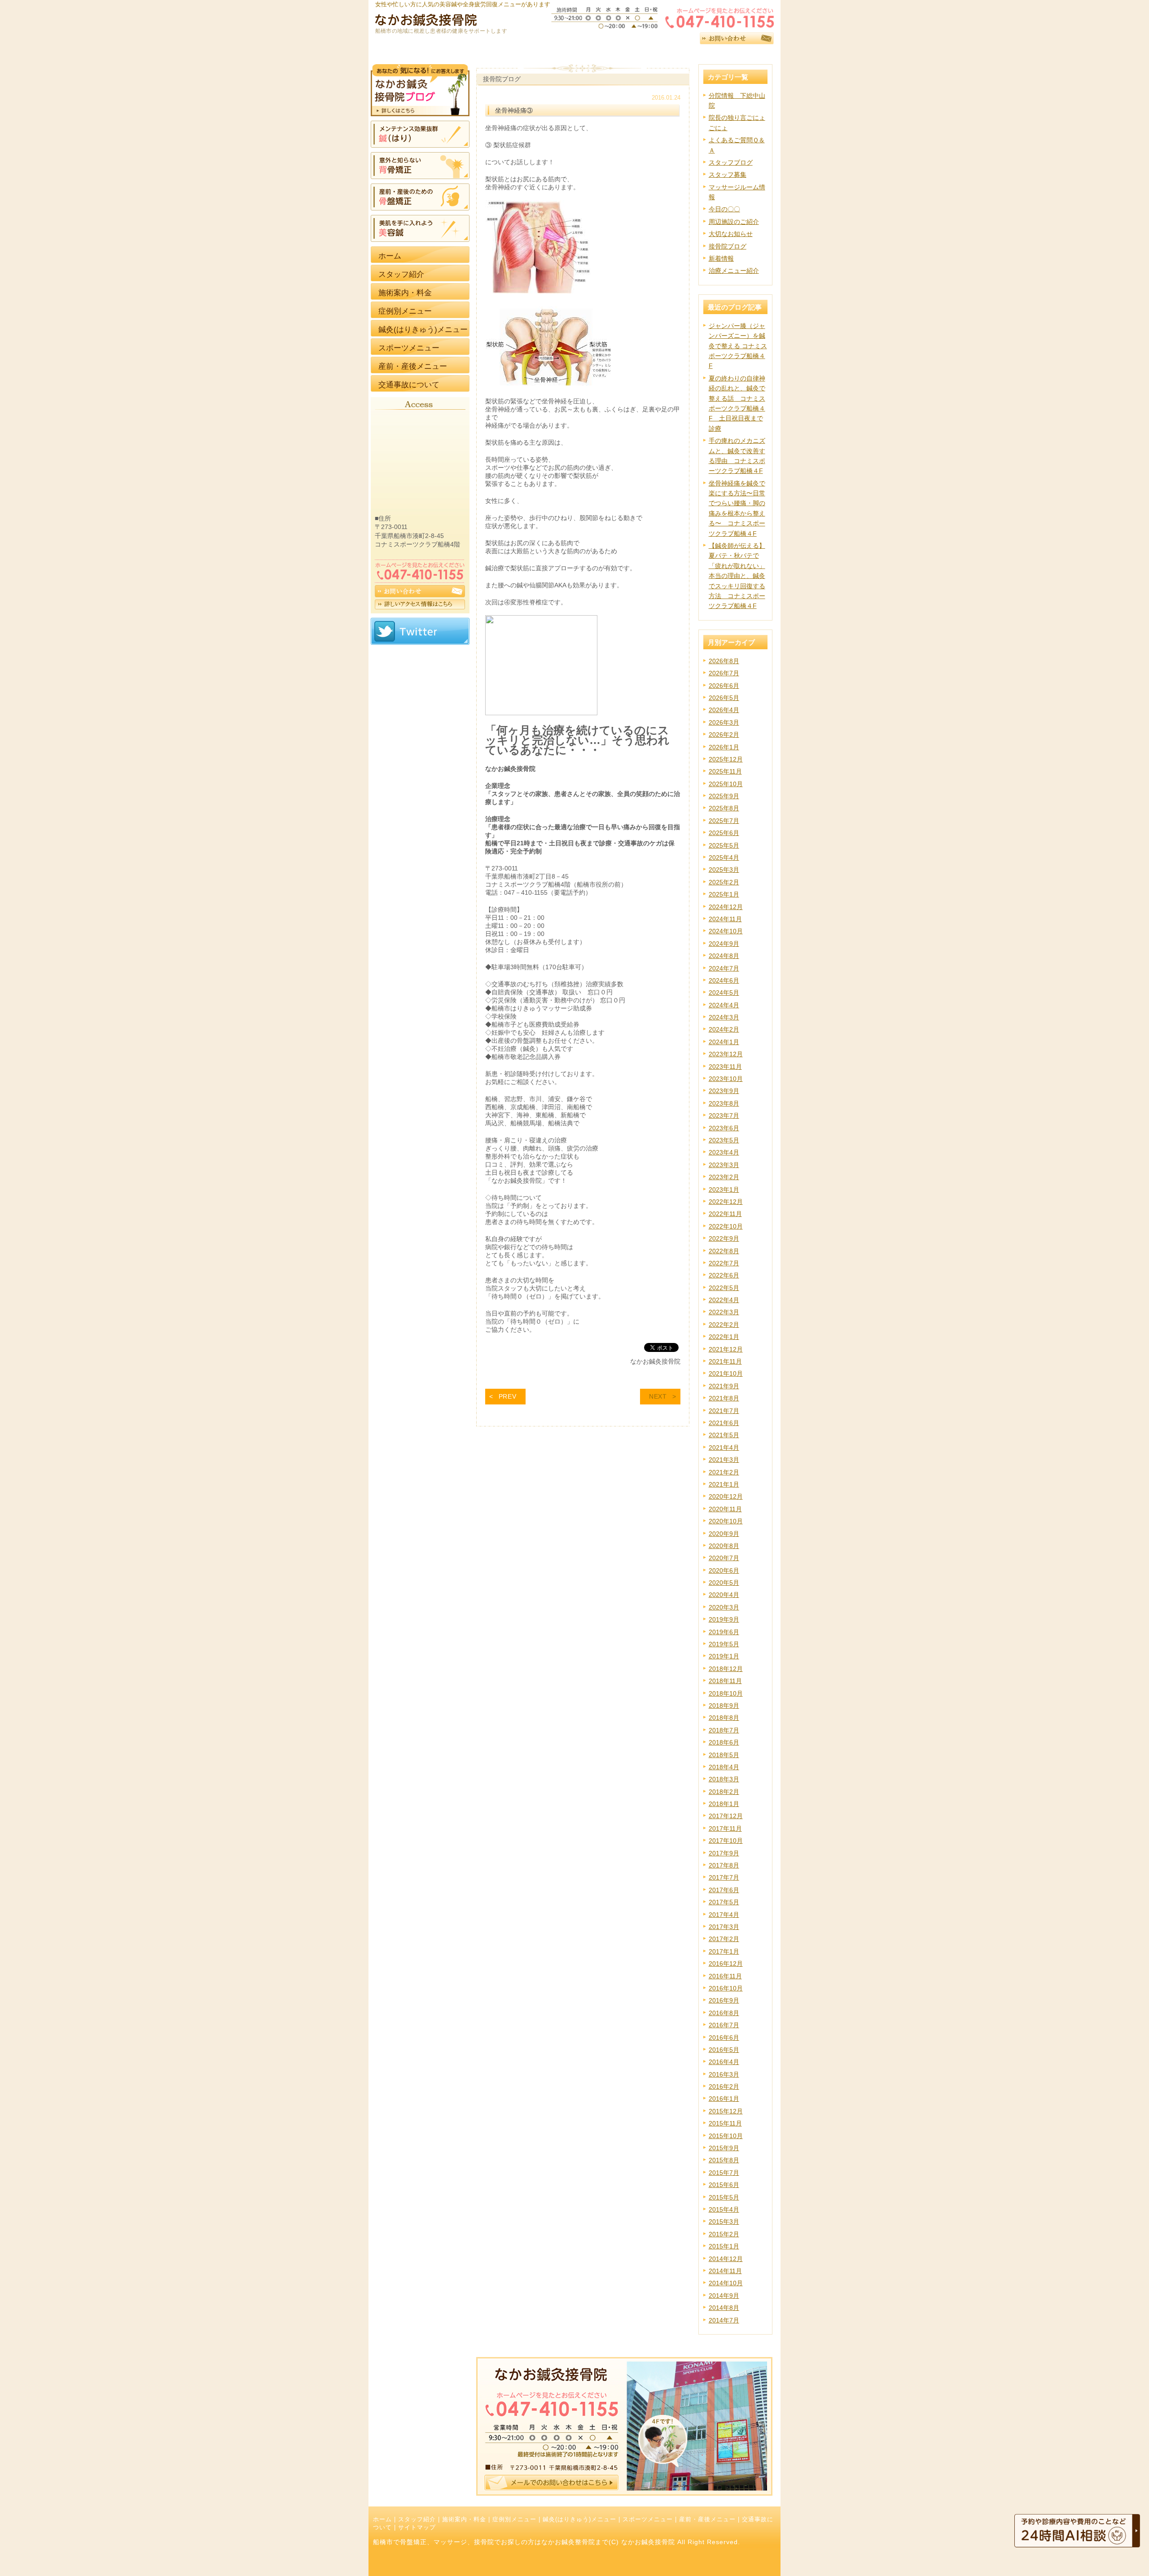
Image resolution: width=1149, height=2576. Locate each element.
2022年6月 (724, 1275)
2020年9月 (724, 1534)
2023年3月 (724, 1165)
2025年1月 (724, 894)
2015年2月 (724, 2234)
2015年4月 (724, 2209)
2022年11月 (725, 1214)
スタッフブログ (731, 162)
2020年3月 (724, 1607)
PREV (508, 1396)
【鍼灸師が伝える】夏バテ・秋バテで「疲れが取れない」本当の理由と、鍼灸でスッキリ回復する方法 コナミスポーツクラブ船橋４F (737, 576)
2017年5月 (724, 1902)
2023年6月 (724, 1128)
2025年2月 (724, 882)
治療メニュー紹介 (734, 271)
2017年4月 (724, 1915)
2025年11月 (725, 771)
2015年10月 (726, 2136)
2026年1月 (724, 747)
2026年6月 (724, 686)
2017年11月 (725, 1828)
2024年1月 (724, 1042)
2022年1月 (724, 1337)
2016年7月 (724, 2025)
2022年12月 (726, 1202)
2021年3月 (724, 1460)
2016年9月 (724, 2000)
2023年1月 (724, 1190)
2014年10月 (726, 2283)
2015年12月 (726, 2111)
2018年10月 (726, 1693)
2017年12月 (726, 1816)
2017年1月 (724, 1951)
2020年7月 (724, 1558)
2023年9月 (724, 1091)
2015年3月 (724, 2222)
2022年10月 (726, 1226)
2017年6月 (724, 1890)
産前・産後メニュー (707, 2519)
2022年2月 (724, 1325)
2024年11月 (725, 919)
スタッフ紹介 (417, 2519)
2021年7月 (724, 1411)
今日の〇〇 (724, 209)
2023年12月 (726, 1054)
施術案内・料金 (464, 2519)
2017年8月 (724, 1865)
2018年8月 (724, 1718)
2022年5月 (724, 1288)
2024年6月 (724, 980)
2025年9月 (724, 796)
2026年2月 (724, 735)
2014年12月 (726, 2259)
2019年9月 (724, 1619)
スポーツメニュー (648, 2519)
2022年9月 (724, 1238)
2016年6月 (724, 2038)
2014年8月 (724, 2308)
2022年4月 (724, 1300)
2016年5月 (724, 2050)
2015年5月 (724, 2197)
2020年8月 (724, 1546)
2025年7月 (724, 821)
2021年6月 (724, 1423)
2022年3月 (724, 1312)
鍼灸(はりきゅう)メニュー (579, 2519)
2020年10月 (726, 1521)
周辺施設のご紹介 (734, 222)
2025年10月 (726, 784)
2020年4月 (724, 1595)
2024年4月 (724, 1005)
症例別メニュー (514, 2519)
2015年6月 (724, 2185)
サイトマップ (417, 2528)
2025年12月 (726, 759)
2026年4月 (724, 710)
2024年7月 (724, 968)
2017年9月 (724, 1853)
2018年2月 (724, 1792)
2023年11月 (725, 1067)
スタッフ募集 (728, 175)
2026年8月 (724, 661)
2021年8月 (724, 1398)
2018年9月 (724, 1706)
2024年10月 (726, 931)
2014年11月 (725, 2271)
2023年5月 (724, 1140)
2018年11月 (725, 1681)
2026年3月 (724, 722)
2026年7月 (724, 673)
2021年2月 (724, 1472)
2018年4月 (724, 1767)
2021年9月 (724, 1386)
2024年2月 (724, 1029)
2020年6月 (724, 1570)
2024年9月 (724, 944)
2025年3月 (724, 870)
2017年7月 (724, 1877)
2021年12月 (726, 1349)
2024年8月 (724, 956)
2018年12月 (726, 1669)
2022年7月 (724, 1263)
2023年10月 (726, 1079)
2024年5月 (724, 993)
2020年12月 (726, 1496)
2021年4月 (724, 1448)
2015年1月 (724, 2246)
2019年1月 (724, 1656)
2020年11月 (725, 1509)
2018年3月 (724, 1779)
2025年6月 (724, 833)
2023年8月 (724, 1103)
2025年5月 (724, 845)
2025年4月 (724, 857)
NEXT (658, 1396)
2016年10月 (726, 1988)
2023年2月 (724, 1177)
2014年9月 (724, 2296)
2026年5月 (724, 698)
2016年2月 (724, 2086)
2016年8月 (724, 2013)
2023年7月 (724, 1115)
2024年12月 (726, 907)
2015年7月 (724, 2173)
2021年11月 (725, 1361)
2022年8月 (724, 1251)
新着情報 (721, 258)
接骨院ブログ (728, 246)
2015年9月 (724, 2148)
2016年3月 (724, 2074)
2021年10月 (726, 1373)
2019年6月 (724, 1632)
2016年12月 (726, 1964)
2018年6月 (724, 1742)
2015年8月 (724, 2160)
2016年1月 (724, 2099)
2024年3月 (724, 1017)
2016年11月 (725, 1976)
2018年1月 (724, 1804)
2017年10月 (726, 1841)
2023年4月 (724, 1152)
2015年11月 (725, 2123)
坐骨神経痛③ (514, 110)
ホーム (382, 2519)
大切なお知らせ (731, 234)
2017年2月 (724, 1939)
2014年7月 (724, 2320)
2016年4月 (724, 2062)
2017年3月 (724, 1927)
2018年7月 (724, 1730)
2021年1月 (724, 1484)
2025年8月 (724, 808)
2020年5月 (724, 1583)
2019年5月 (724, 1644)
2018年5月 (724, 1755)
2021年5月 (724, 1435)
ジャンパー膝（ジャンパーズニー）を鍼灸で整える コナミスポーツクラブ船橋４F (738, 346)
